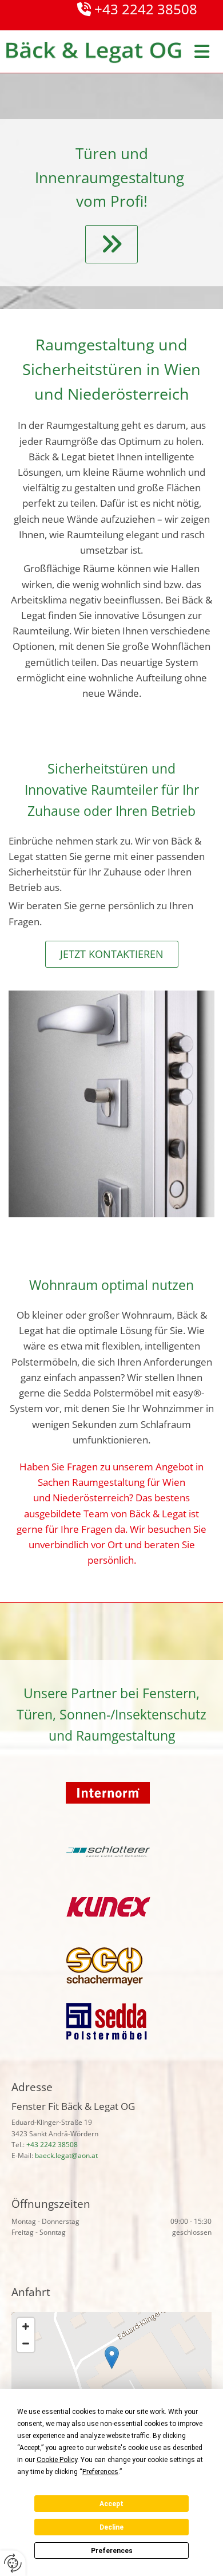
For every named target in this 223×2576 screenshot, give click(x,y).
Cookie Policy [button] (57, 2460)
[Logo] (93, 53)
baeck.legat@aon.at (66, 2155)
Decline (111, 2527)
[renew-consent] (13, 2563)
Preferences (112, 2551)
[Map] (111, 2369)
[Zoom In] (26, 2326)
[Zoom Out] (26, 2344)
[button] (111, 244)
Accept (111, 2504)
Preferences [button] (100, 2472)
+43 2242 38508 (52, 2145)
